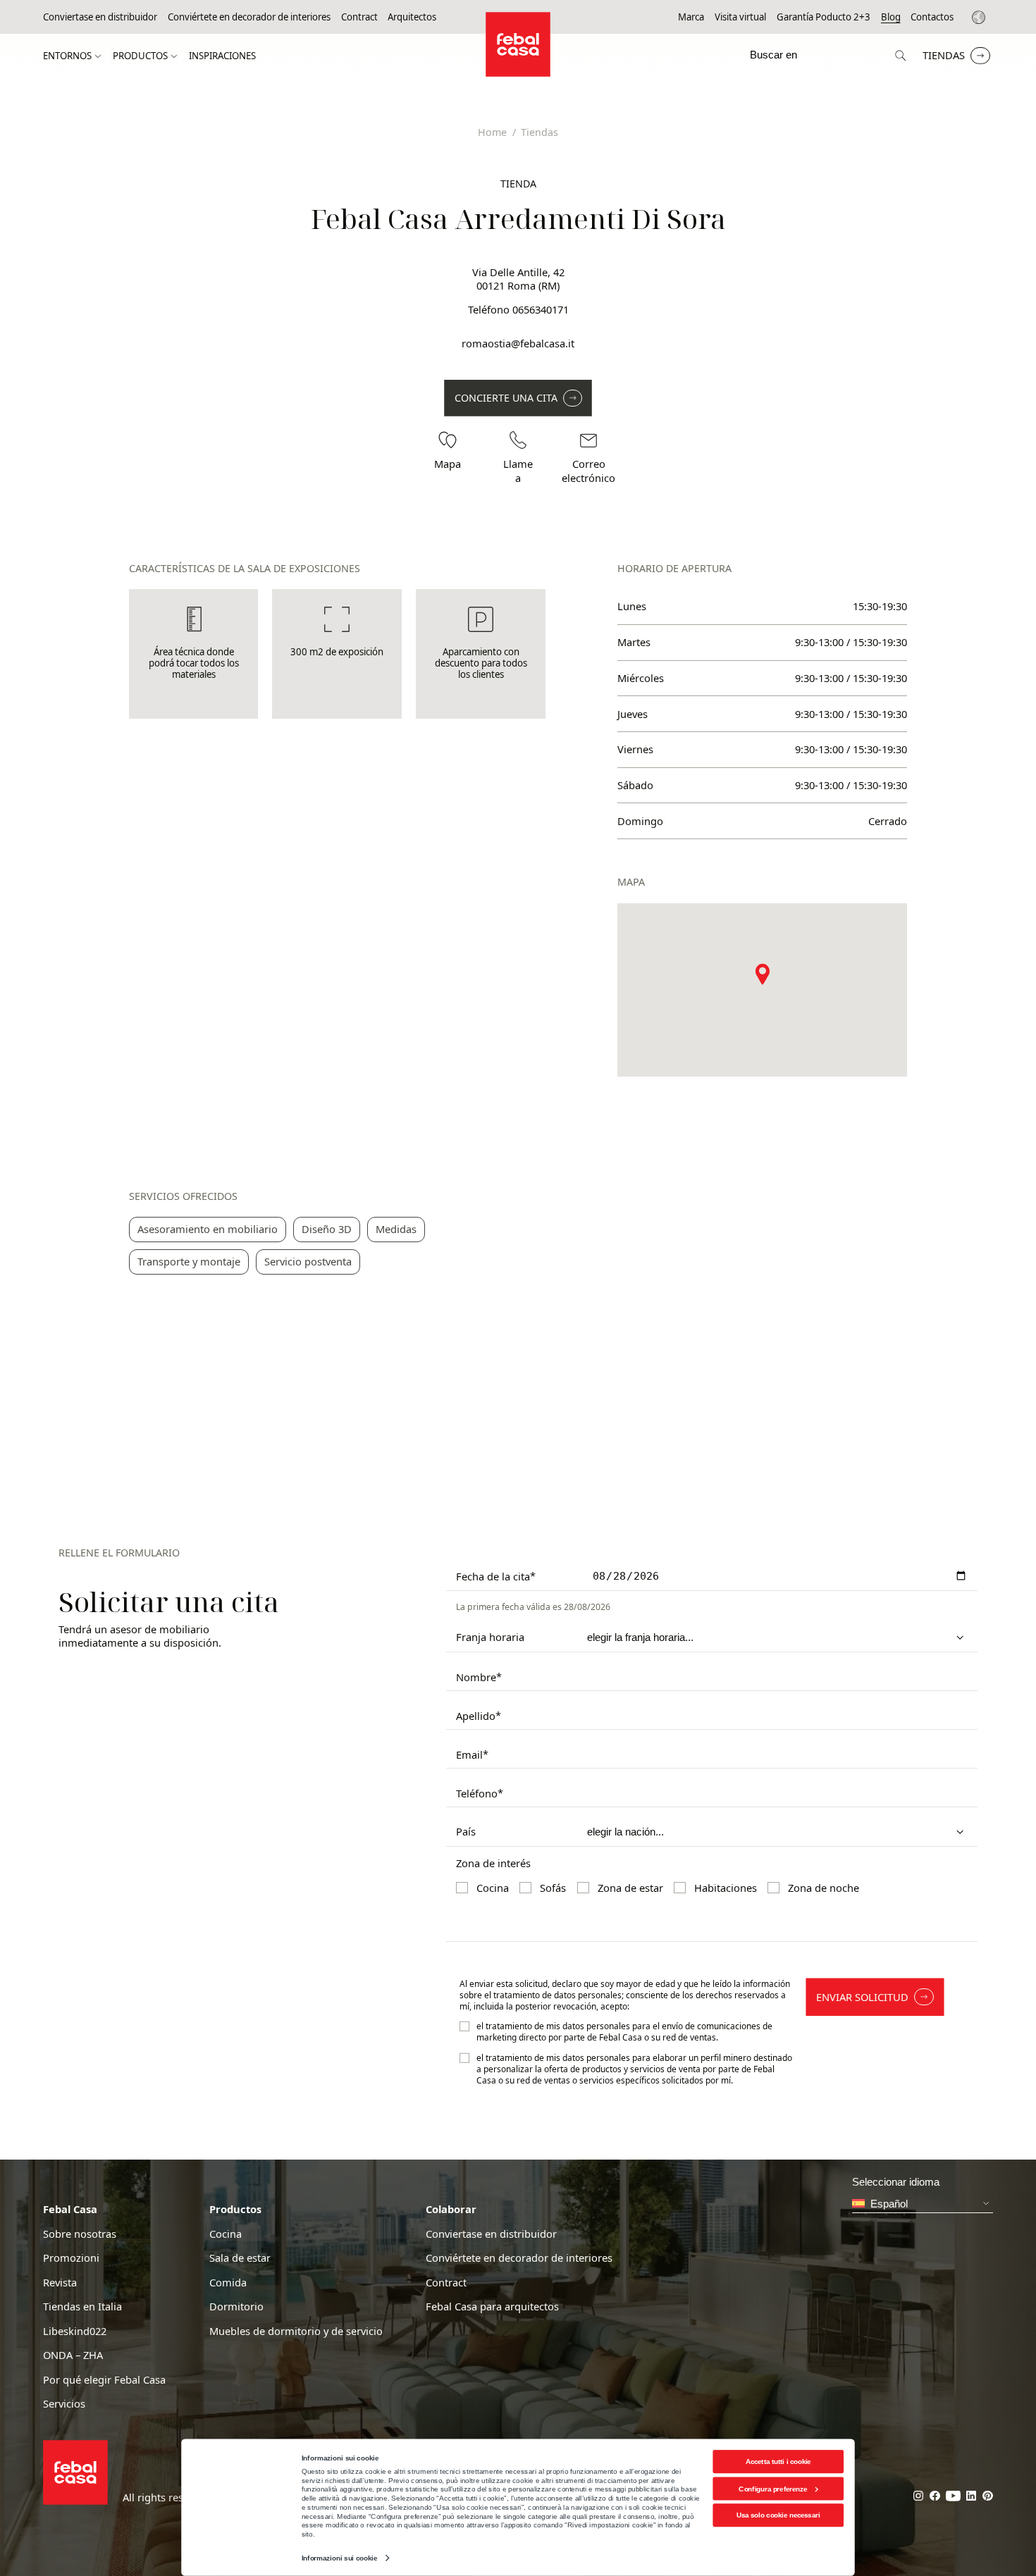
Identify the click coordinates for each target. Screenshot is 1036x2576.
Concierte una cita (506, 398)
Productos (140, 56)
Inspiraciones (222, 56)
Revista (60, 2283)
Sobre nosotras (80, 2234)
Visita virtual (740, 17)
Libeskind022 (75, 2331)
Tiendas (944, 55)
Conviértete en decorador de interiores (249, 17)
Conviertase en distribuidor (100, 17)
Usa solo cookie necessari (778, 2515)
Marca (691, 17)
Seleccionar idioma (981, 17)
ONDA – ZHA (73, 2355)
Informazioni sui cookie (339, 2558)
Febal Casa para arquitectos (492, 2306)
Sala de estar (240, 2258)
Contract (359, 17)
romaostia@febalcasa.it (518, 343)
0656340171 (541, 309)
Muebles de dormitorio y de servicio (296, 2331)
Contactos (932, 17)
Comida (228, 2283)
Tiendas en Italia (82, 2306)
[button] (763, 974)
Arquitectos (412, 17)
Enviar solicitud (862, 1997)
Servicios (64, 2404)
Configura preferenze (773, 2488)
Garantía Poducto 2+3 (824, 17)
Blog (891, 17)
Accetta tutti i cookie (778, 2462)
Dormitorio (236, 2306)
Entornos (67, 56)
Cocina (226, 2234)
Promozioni (71, 2258)
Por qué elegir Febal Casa (104, 2380)
